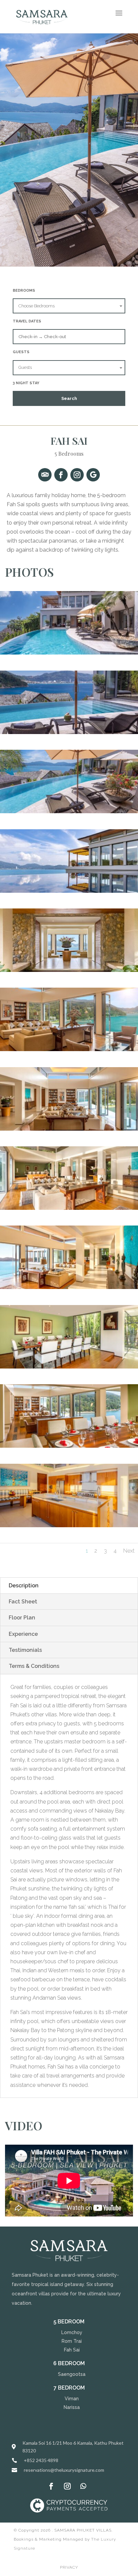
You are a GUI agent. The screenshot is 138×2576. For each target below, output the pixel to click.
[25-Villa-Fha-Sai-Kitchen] (69, 1525)
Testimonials (25, 1650)
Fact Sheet (23, 1602)
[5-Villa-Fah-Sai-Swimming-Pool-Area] (69, 891)
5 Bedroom (69, 2322)
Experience (23, 1634)
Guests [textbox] (25, 367)
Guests (21, 352)
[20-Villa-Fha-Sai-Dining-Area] (69, 1367)
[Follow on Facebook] (61, 475)
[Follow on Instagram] (77, 475)
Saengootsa (72, 2374)
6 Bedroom (69, 2363)
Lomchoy (72, 2332)
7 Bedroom (69, 2388)
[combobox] (69, 306)
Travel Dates (27, 321)
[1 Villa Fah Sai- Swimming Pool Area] (69, 811)
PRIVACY (69, 2567)
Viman (72, 2399)
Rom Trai (72, 2341)
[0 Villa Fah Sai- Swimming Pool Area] (69, 653)
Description (24, 1586)
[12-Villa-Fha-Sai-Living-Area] (69, 1129)
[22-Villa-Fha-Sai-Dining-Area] (69, 1446)
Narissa (72, 2407)
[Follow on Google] (93, 475)
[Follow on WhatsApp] (83, 2486)
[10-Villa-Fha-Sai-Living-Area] (69, 970)
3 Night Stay (26, 383)
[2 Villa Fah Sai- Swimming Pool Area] (69, 732)
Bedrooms (24, 291)
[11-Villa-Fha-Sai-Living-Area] (69, 1049)
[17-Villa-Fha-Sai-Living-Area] (69, 1287)
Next (129, 1551)
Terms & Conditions (34, 1666)
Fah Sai (72, 2350)
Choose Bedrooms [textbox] (37, 306)
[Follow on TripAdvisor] (45, 475)
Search (69, 398)
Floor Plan (22, 1618)
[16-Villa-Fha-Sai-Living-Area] (69, 1208)
